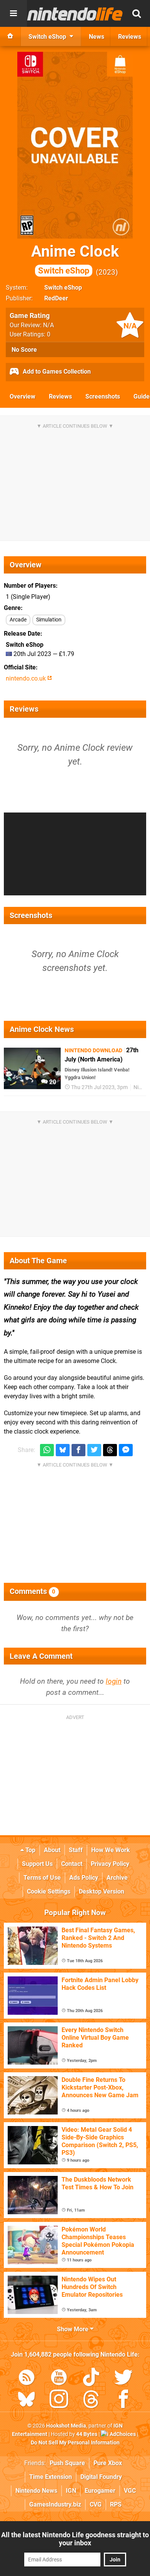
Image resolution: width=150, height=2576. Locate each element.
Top (30, 1850)
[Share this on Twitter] (94, 1450)
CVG (96, 2504)
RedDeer (56, 298)
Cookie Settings (49, 1891)
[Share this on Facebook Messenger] (126, 1450)
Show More (73, 2329)
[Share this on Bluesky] (63, 1450)
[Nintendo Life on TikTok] (91, 2379)
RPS (116, 2504)
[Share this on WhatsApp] (47, 1450)
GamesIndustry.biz (55, 2504)
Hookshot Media (66, 2426)
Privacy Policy (110, 1864)
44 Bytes (87, 2434)
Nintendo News (36, 2491)
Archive (117, 1878)
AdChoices (122, 2434)
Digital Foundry (101, 2477)
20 (52, 1082)
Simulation (49, 620)
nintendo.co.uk (27, 678)
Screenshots (103, 396)
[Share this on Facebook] (78, 1450)
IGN (71, 2491)
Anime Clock (75, 259)
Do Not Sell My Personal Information (75, 2443)
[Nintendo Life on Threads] (91, 2400)
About (52, 1850)
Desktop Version (102, 1891)
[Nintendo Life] (75, 14)
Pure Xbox (108, 2463)
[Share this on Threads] (110, 1450)
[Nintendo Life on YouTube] (59, 2379)
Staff (76, 1850)
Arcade (18, 620)
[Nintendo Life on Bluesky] (27, 2400)
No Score (24, 350)
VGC (130, 2491)
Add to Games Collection (56, 372)
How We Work (111, 1850)
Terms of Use (42, 1878)
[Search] (137, 13)
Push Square (67, 2463)
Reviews (60, 396)
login (114, 1681)
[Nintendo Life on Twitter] (123, 2379)
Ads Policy (84, 1878)
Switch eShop (63, 288)
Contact (72, 1864)
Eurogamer (100, 2491)
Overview (22, 396)
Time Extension (51, 2477)
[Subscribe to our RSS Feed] (27, 2379)
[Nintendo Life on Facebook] (123, 2400)
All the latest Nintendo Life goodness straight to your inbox (75, 2539)
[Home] (10, 36)
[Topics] (13, 13)
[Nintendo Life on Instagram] (59, 2400)
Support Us (37, 1864)
